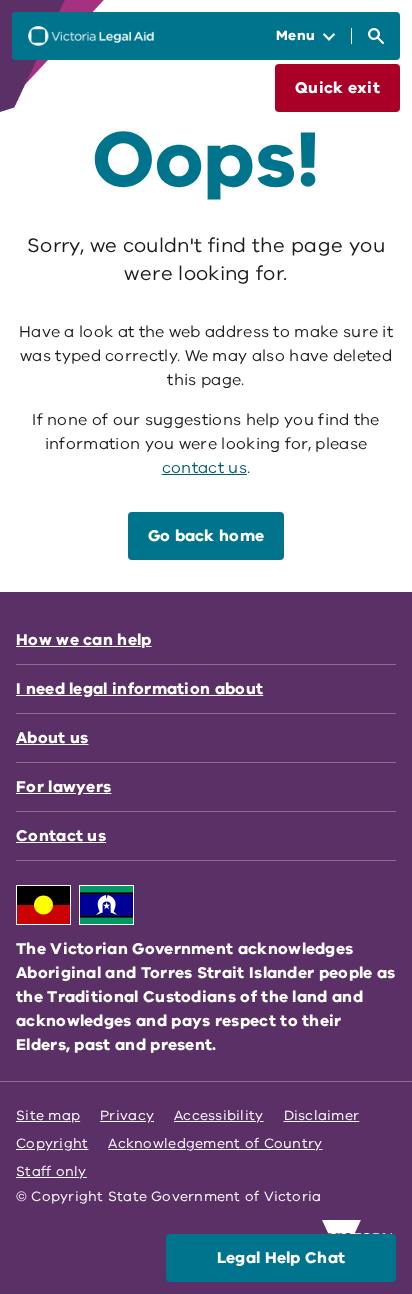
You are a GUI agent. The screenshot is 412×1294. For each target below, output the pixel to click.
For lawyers (63, 787)
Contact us (61, 836)
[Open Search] (376, 36)
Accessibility (219, 1115)
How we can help (84, 640)
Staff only (51, 1171)
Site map (48, 1115)
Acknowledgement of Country (215, 1143)
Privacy (127, 1115)
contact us (204, 468)
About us (52, 738)
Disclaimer (322, 1115)
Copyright (52, 1143)
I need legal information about (139, 689)
